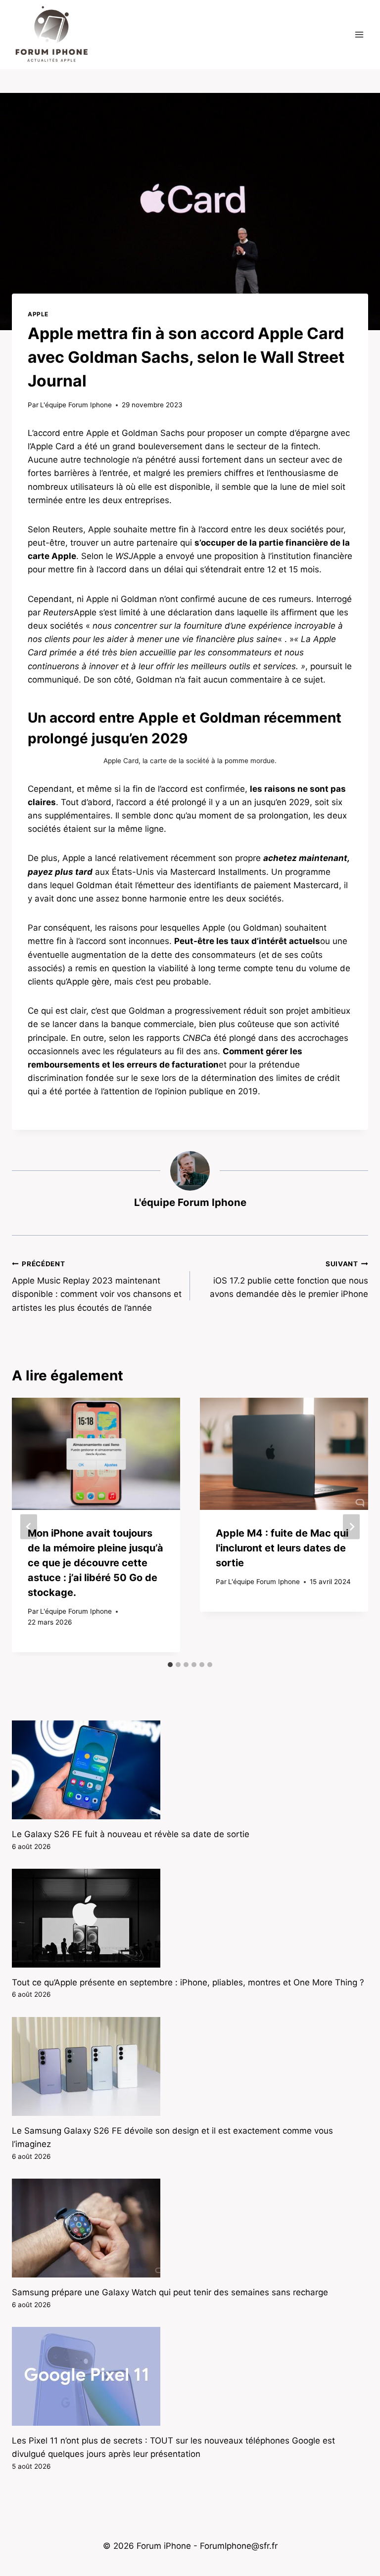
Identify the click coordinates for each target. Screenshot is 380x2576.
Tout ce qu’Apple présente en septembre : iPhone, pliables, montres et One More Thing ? (188, 1982)
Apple (38, 314)
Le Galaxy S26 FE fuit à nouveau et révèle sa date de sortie (131, 1834)
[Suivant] (351, 1527)
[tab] (170, 1665)
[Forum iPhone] (51, 35)
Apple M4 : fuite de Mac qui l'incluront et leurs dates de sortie (282, 1548)
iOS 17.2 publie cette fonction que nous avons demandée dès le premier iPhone (289, 1280)
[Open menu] (359, 34)
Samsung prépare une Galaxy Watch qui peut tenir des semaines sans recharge (170, 2292)
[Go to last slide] (29, 1527)
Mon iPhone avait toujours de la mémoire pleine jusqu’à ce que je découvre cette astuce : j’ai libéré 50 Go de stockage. (95, 1563)
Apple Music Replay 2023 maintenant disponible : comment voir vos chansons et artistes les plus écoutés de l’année (97, 1286)
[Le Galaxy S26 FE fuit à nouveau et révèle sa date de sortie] (190, 1770)
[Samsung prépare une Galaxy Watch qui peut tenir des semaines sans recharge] (190, 2228)
